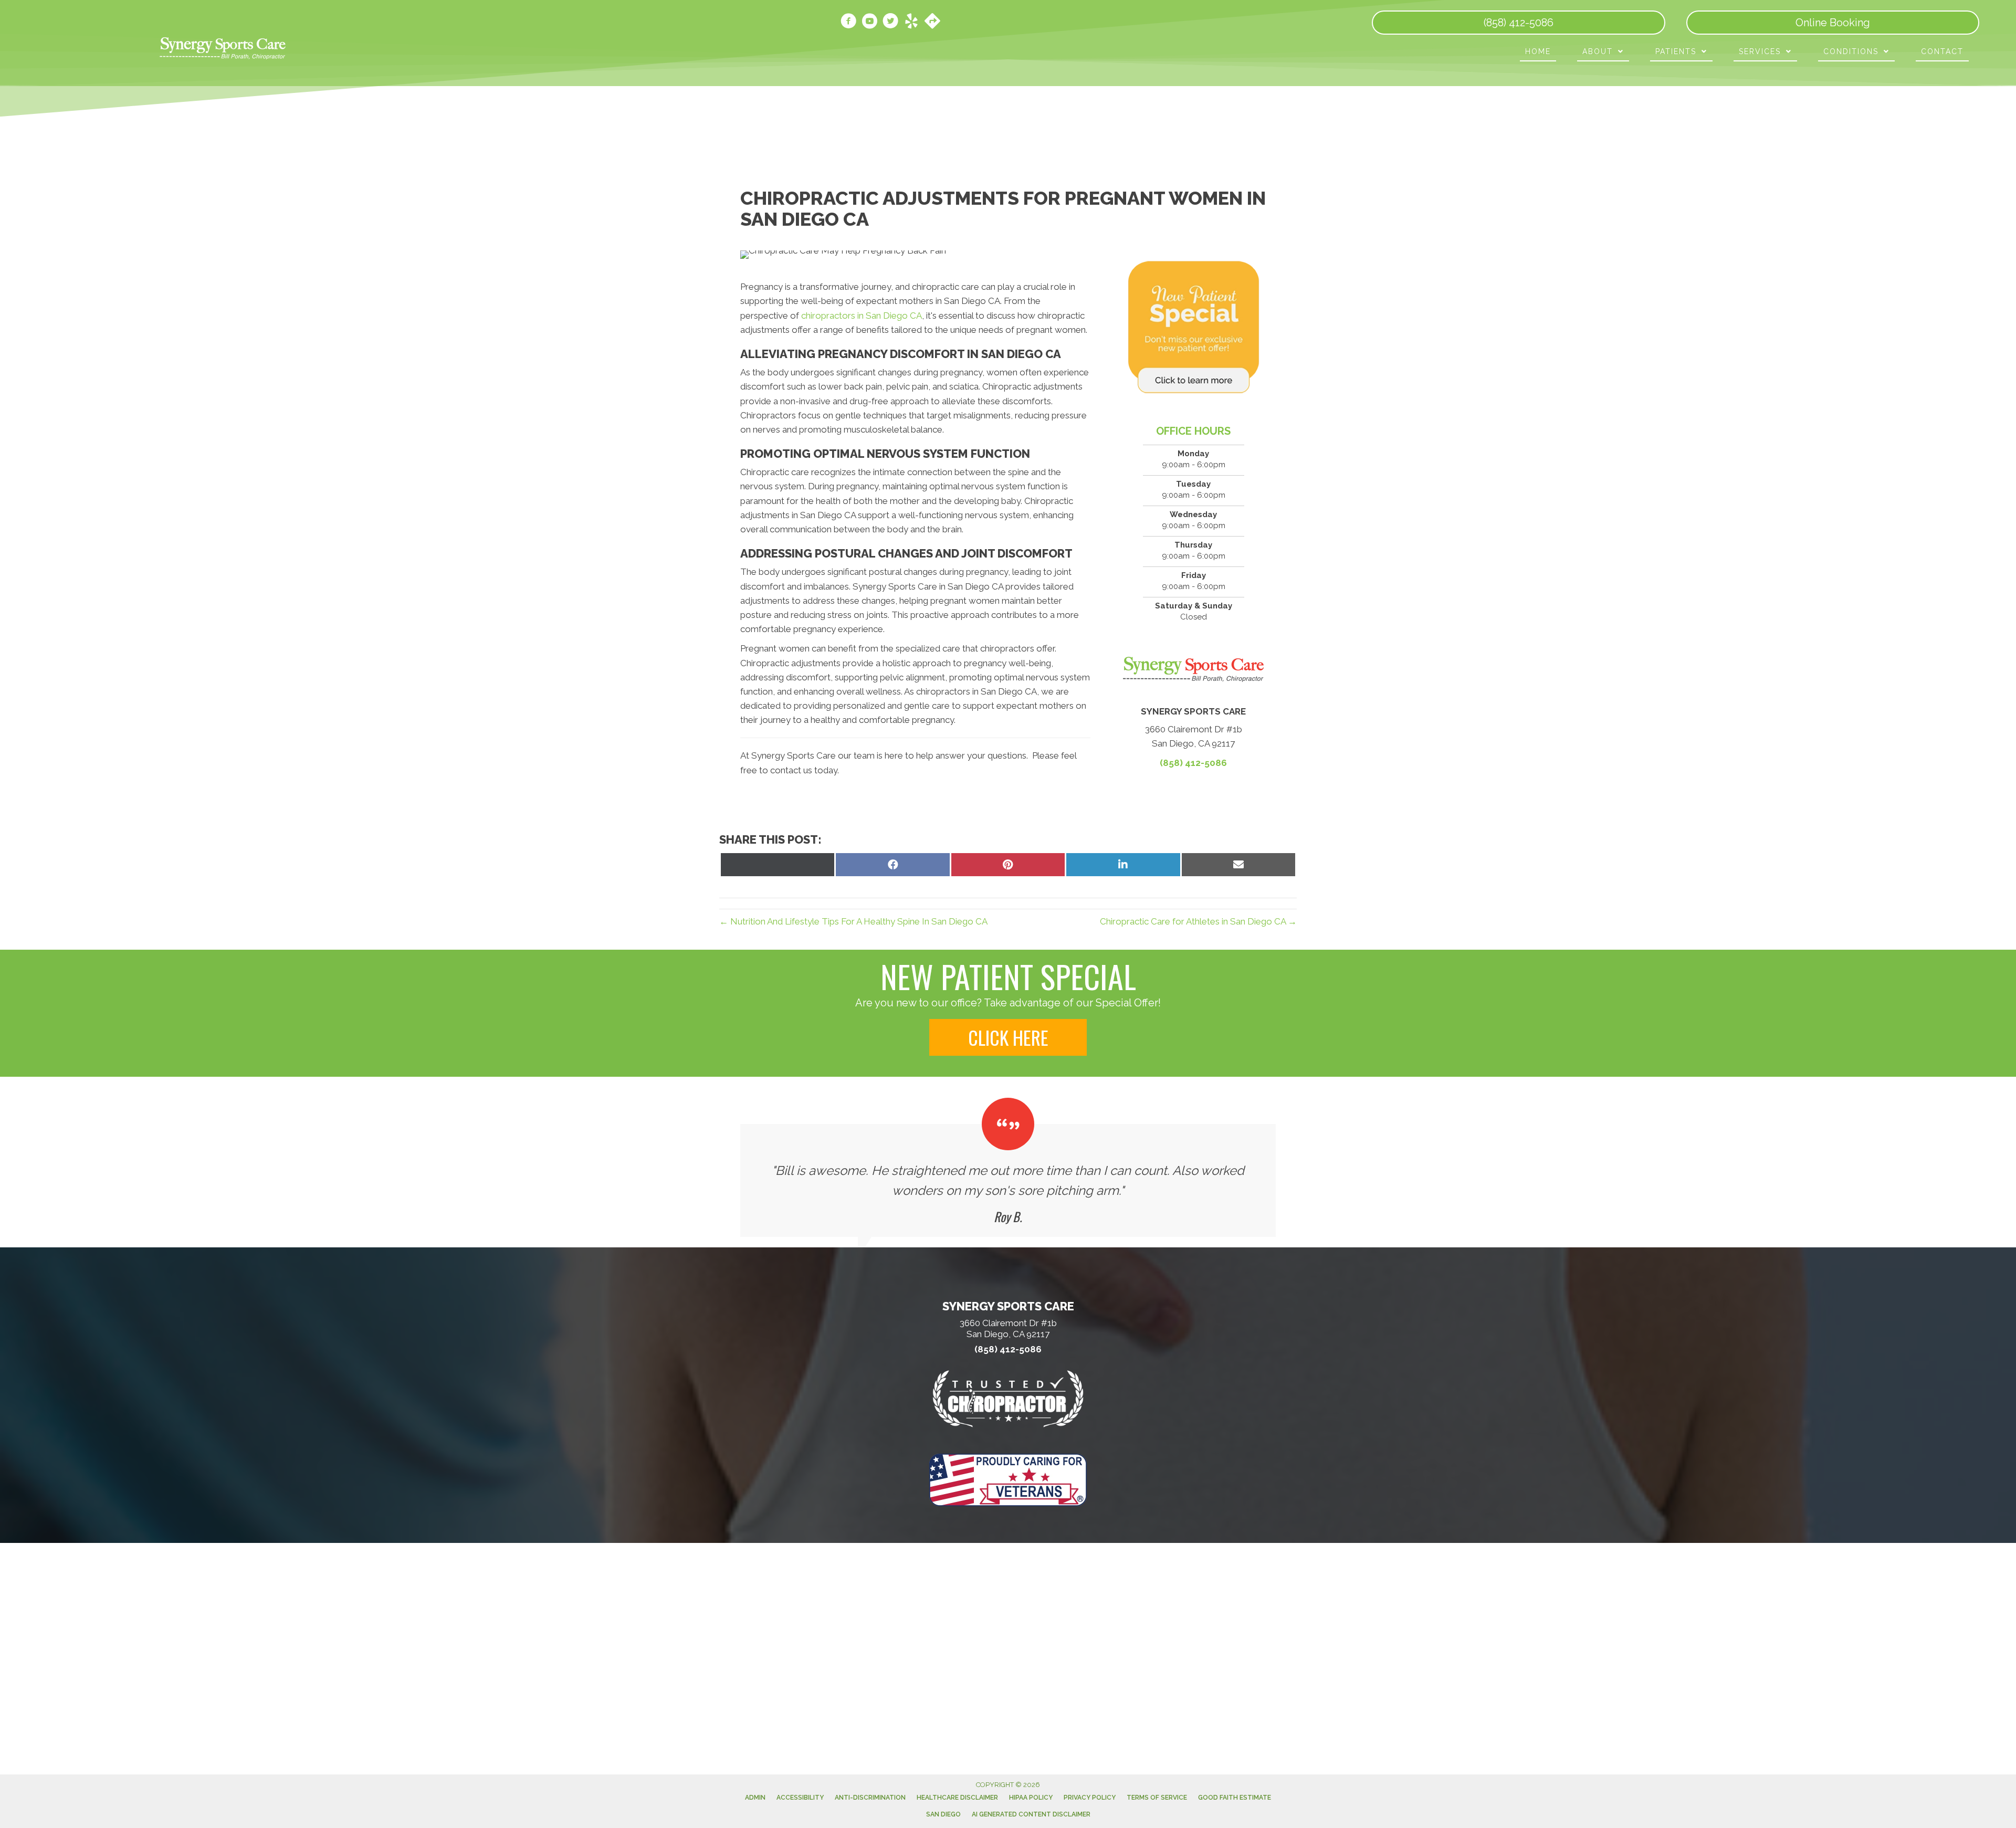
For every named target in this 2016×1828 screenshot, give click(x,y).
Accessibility (800, 1798)
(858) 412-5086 (1193, 763)
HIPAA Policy (1031, 1798)
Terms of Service (1157, 1798)
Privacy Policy (1090, 1798)
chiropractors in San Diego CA (862, 316)
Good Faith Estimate (1235, 1798)
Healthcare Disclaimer (957, 1798)
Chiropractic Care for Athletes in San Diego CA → (1198, 921)
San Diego (943, 1814)
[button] (1008, 1037)
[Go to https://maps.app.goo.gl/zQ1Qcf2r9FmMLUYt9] (932, 22)
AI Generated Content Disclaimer (1031, 1814)
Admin (755, 1798)
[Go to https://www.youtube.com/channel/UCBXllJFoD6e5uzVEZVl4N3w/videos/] (869, 23)
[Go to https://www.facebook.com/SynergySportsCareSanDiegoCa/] (848, 23)
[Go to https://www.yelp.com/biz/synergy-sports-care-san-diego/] (911, 23)
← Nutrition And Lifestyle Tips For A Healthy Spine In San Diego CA (853, 921)
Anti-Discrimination (870, 1798)
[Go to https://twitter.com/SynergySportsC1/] (890, 23)
